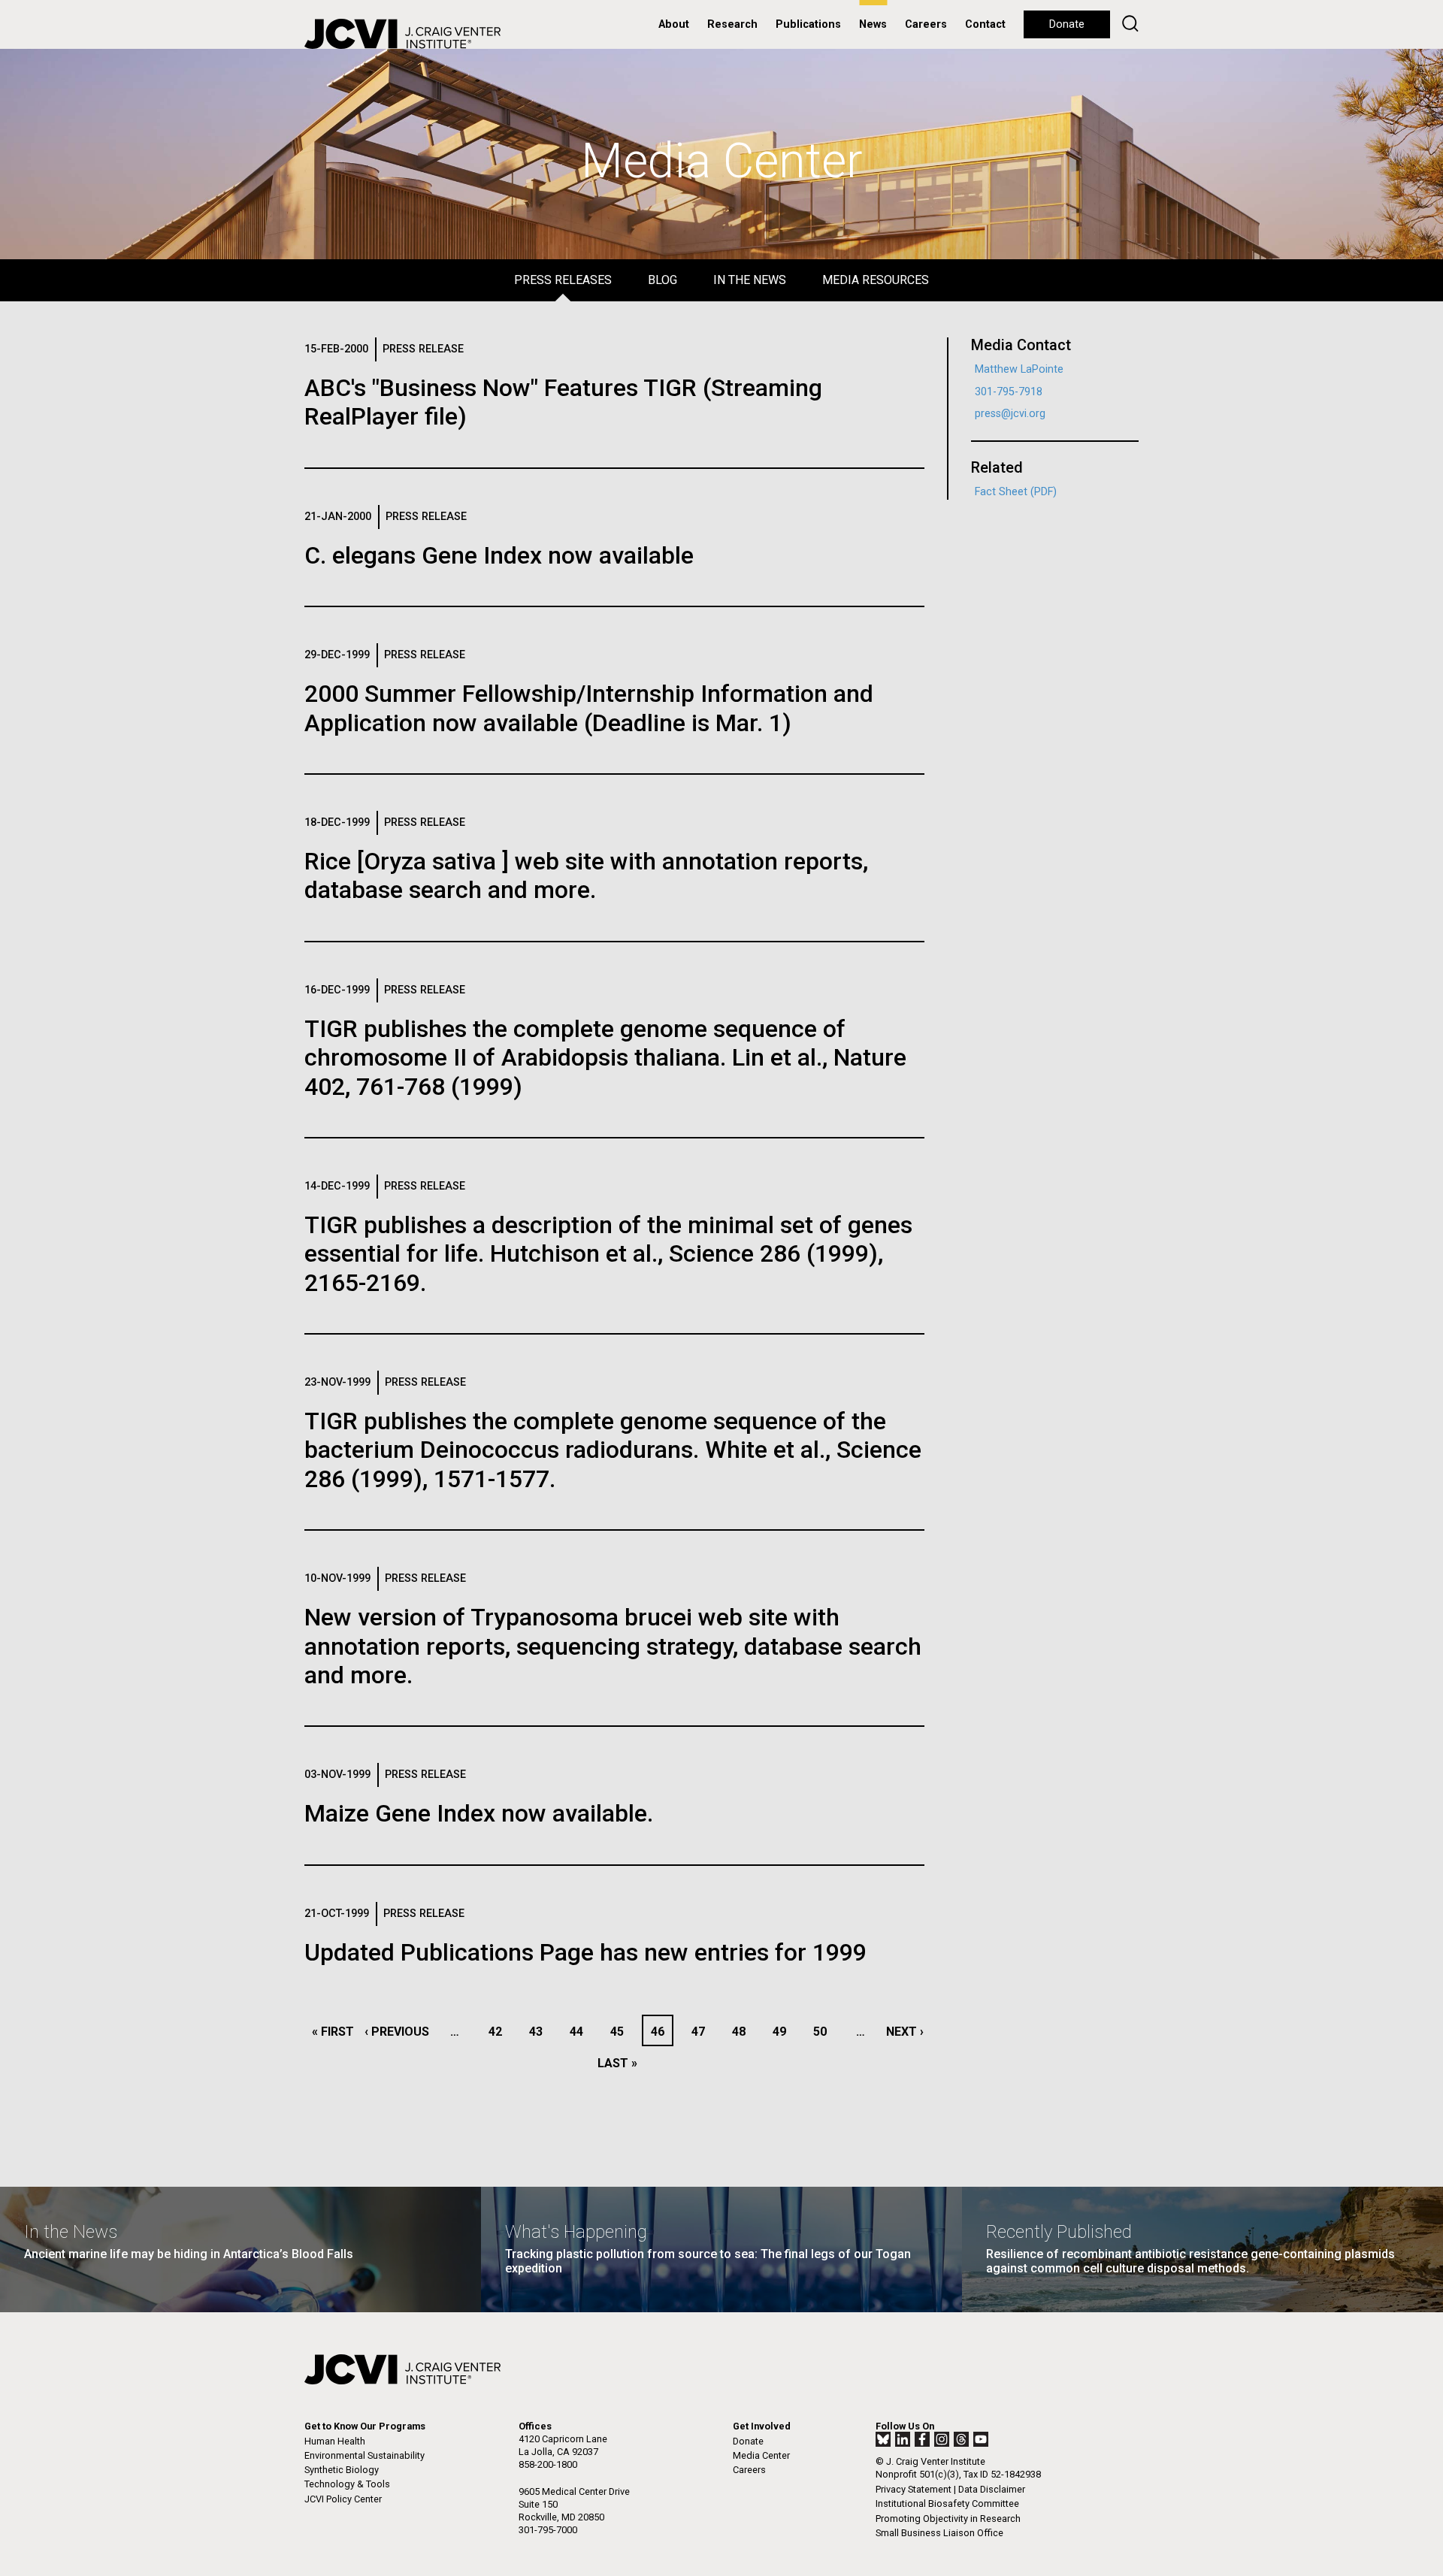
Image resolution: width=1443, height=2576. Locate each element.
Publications (808, 24)
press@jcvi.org (1010, 414)
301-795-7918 (1009, 392)
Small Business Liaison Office (939, 2533)
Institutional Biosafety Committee (947, 2503)
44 (581, 2032)
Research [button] (732, 24)
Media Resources (876, 280)
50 (824, 2032)
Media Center (761, 2455)
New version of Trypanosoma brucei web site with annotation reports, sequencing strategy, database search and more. (613, 1646)
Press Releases (563, 280)
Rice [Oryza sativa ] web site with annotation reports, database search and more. (586, 875)
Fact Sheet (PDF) (1016, 492)
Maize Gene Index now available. (479, 1813)
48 (743, 2032)
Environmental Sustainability (365, 2455)
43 (540, 2032)
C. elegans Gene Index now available (499, 555)
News (873, 24)
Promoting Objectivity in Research (948, 2519)
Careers (926, 24)
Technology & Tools (347, 2484)
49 (784, 2032)
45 (621, 2032)
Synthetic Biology (342, 2470)
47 (702, 2032)
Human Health (335, 2441)
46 (661, 2032)
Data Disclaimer (992, 2489)
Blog (663, 280)
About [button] (674, 24)
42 (499, 2032)
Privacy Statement (914, 2489)
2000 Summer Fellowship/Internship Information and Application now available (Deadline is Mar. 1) (589, 708)
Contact (985, 24)
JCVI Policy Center (343, 2499)
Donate (1067, 24)
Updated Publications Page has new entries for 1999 (585, 1952)
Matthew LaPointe (1019, 369)
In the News (750, 280)
